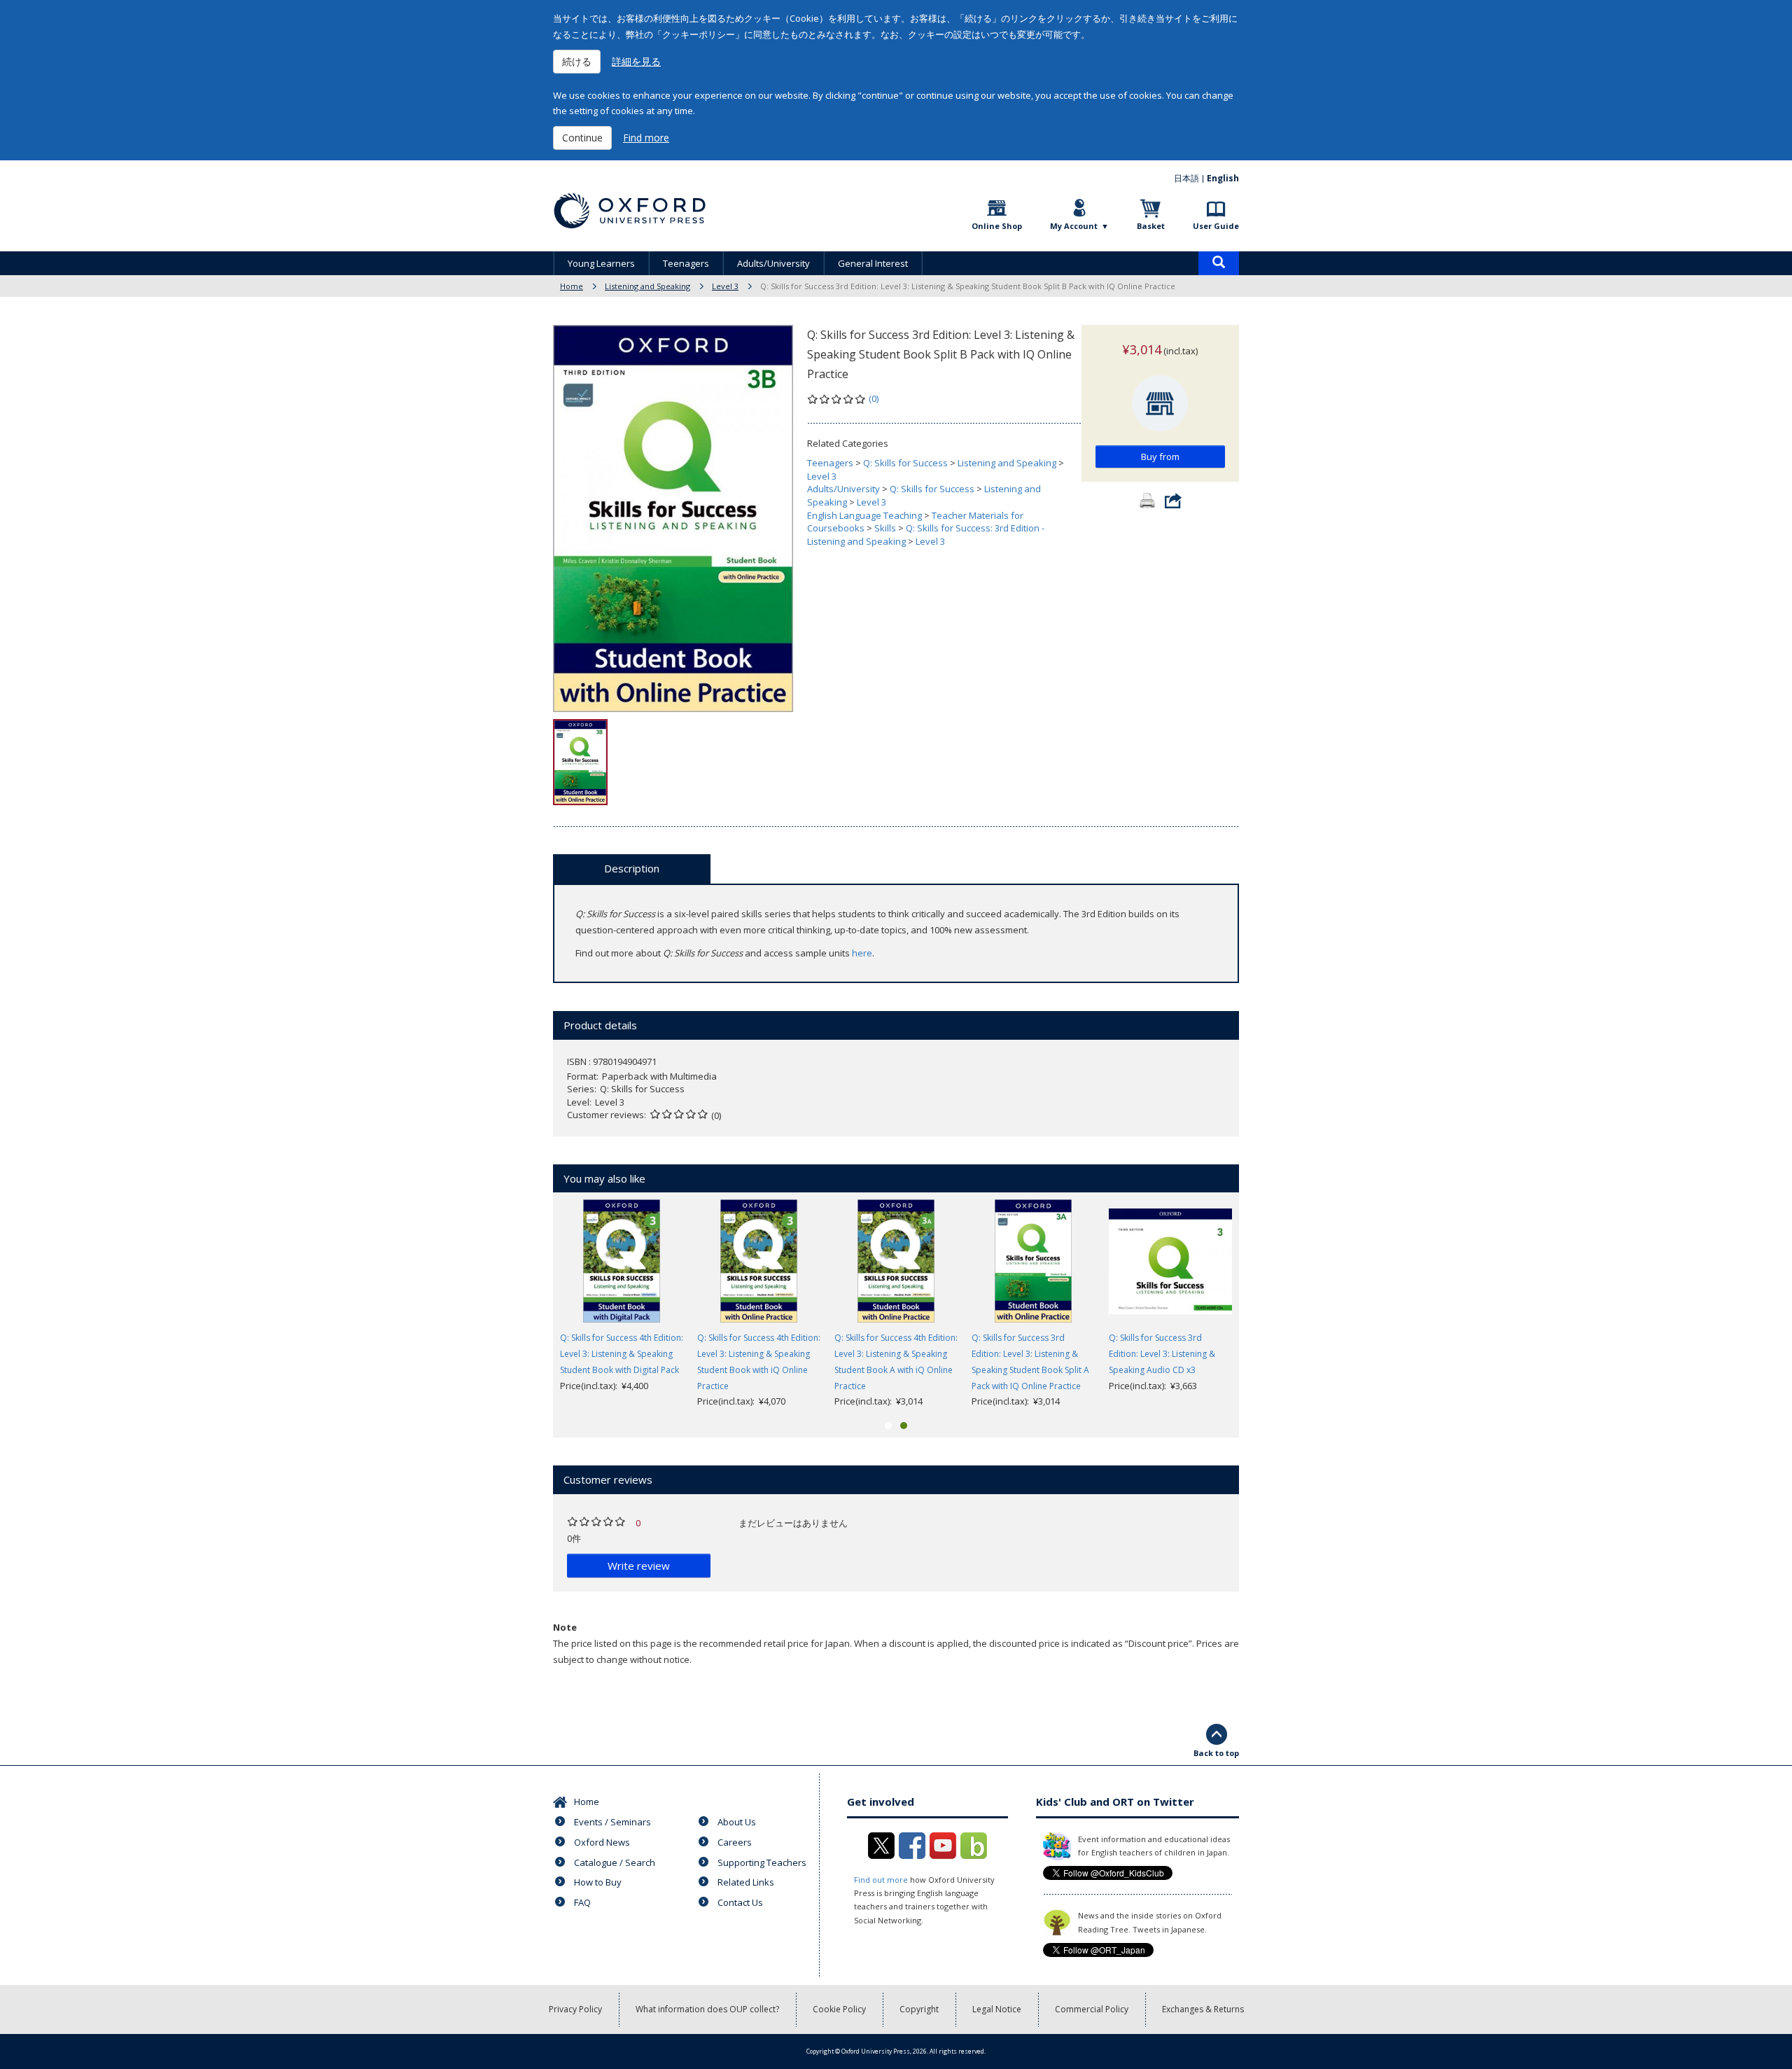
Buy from (1160, 457)
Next (1260, 1304)
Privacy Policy (575, 2009)
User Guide (1216, 226)
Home (572, 286)
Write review (639, 1566)
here (862, 953)
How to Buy (598, 1882)
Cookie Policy (839, 2009)
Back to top (1216, 1753)
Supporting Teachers (762, 1862)
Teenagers (686, 263)
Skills (885, 528)
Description (632, 868)
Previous (532, 1304)
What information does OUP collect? (707, 2009)
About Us (737, 1822)
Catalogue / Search (615, 1862)
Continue (582, 138)
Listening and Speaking (647, 286)
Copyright (919, 2009)
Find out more (881, 1880)
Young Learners (601, 263)
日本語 (1186, 178)
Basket (1151, 226)
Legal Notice (997, 2009)
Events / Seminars (612, 1822)
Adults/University (773, 263)
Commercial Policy (1092, 2009)
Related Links (746, 1882)
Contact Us (740, 1902)
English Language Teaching (864, 515)
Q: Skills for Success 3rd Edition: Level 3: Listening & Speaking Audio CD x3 (1162, 1354)
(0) (874, 398)
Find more (646, 138)
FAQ (582, 1902)
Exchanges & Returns (1203, 2009)
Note (565, 1627)
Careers (735, 1842)
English (1223, 178)
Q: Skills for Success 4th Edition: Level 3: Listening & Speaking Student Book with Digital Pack (622, 1354)
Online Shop (997, 226)
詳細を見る (636, 61)
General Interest (873, 263)
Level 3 (725, 286)
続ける (577, 61)
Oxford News (602, 1842)
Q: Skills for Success (905, 463)
